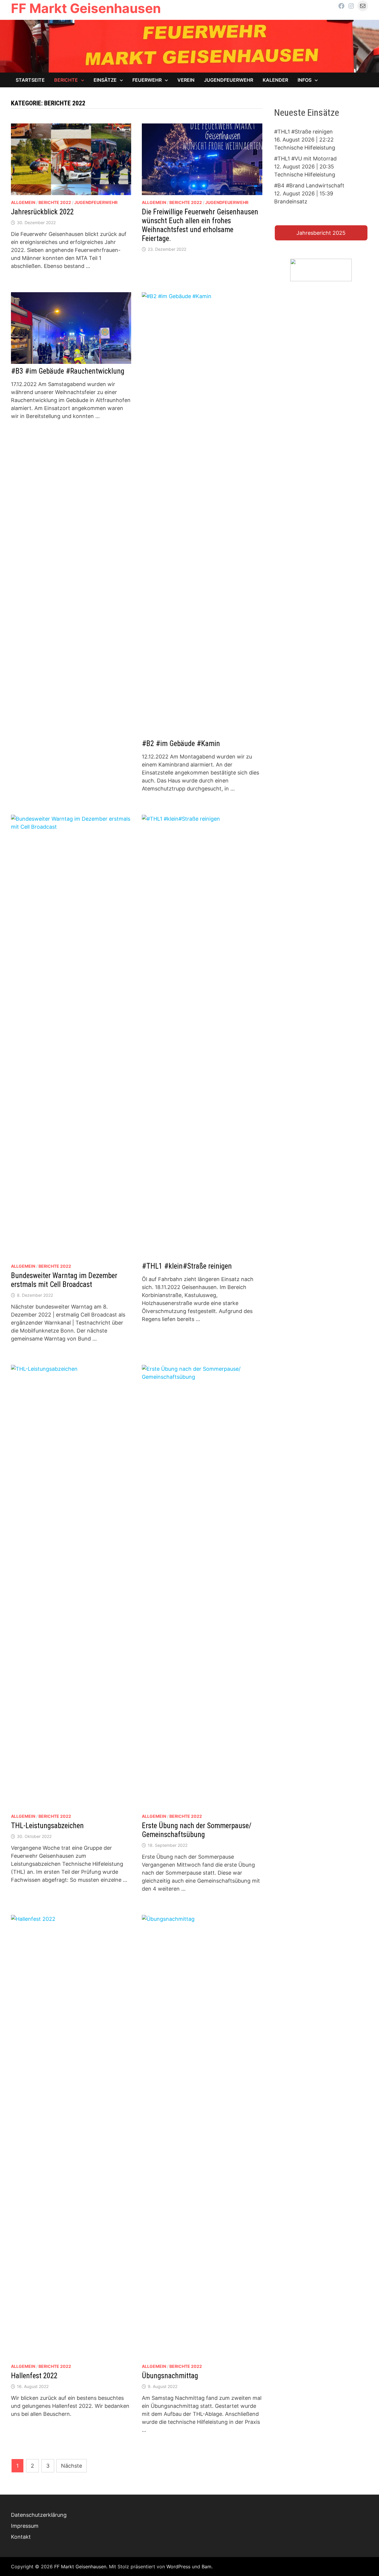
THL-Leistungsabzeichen (47, 1826)
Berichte (66, 80)
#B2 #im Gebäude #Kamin (181, 744)
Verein (186, 80)
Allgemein (23, 202)
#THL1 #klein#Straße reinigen (187, 1266)
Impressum (25, 2526)
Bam (207, 2567)
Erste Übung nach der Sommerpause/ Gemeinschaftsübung (197, 1830)
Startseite (30, 80)
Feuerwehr (147, 80)
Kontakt (21, 2537)
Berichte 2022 (55, 202)
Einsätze (105, 80)
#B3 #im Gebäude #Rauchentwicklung (68, 371)
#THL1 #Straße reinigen (303, 132)
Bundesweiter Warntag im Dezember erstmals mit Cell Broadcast (64, 1280)
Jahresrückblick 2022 (42, 212)
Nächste (72, 2466)
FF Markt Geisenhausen (86, 8)
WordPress (178, 2567)
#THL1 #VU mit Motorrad (305, 159)
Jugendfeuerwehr (229, 80)
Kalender (275, 80)
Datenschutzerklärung (39, 2515)
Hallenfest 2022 (34, 2376)
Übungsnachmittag (170, 2376)
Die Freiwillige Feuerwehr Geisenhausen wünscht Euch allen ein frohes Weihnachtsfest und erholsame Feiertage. (200, 225)
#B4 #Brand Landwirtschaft (309, 185)
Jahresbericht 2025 (321, 233)
